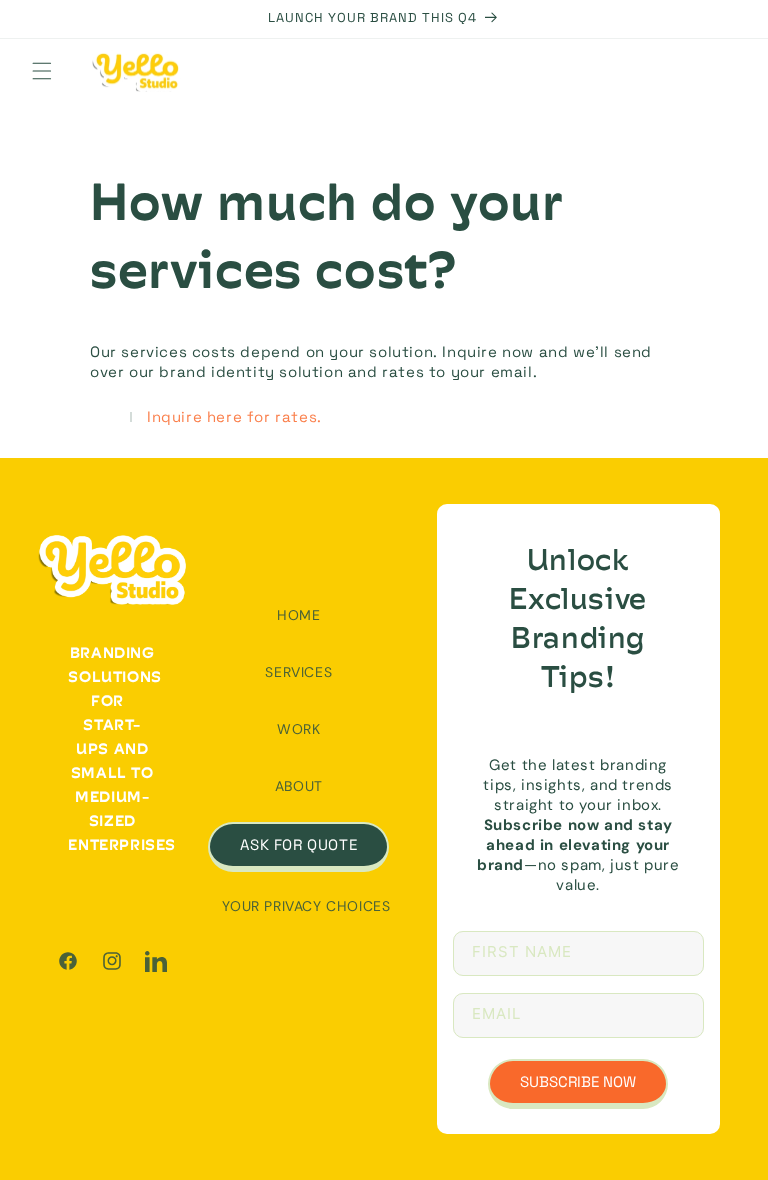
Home (298, 615)
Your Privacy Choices (306, 906)
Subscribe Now (578, 1081)
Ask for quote (298, 844)
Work (298, 729)
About (299, 786)
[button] (42, 71)
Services (298, 672)
